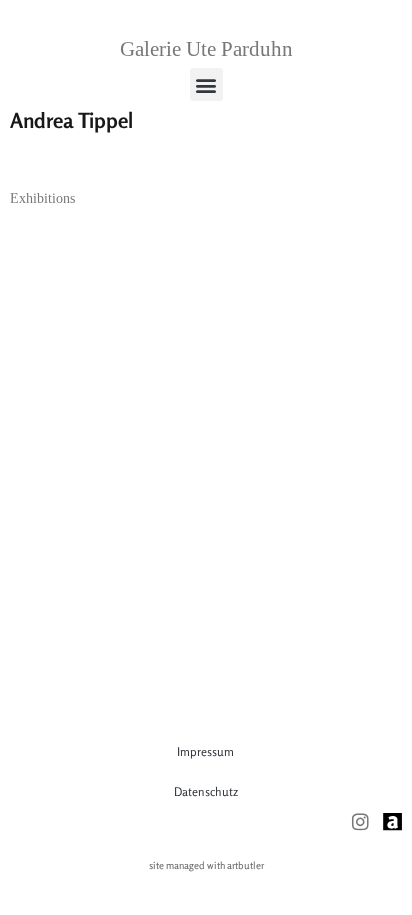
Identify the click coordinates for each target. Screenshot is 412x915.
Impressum (205, 751)
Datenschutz (206, 791)
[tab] (42, 198)
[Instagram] (360, 821)
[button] (206, 84)
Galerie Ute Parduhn (206, 49)
